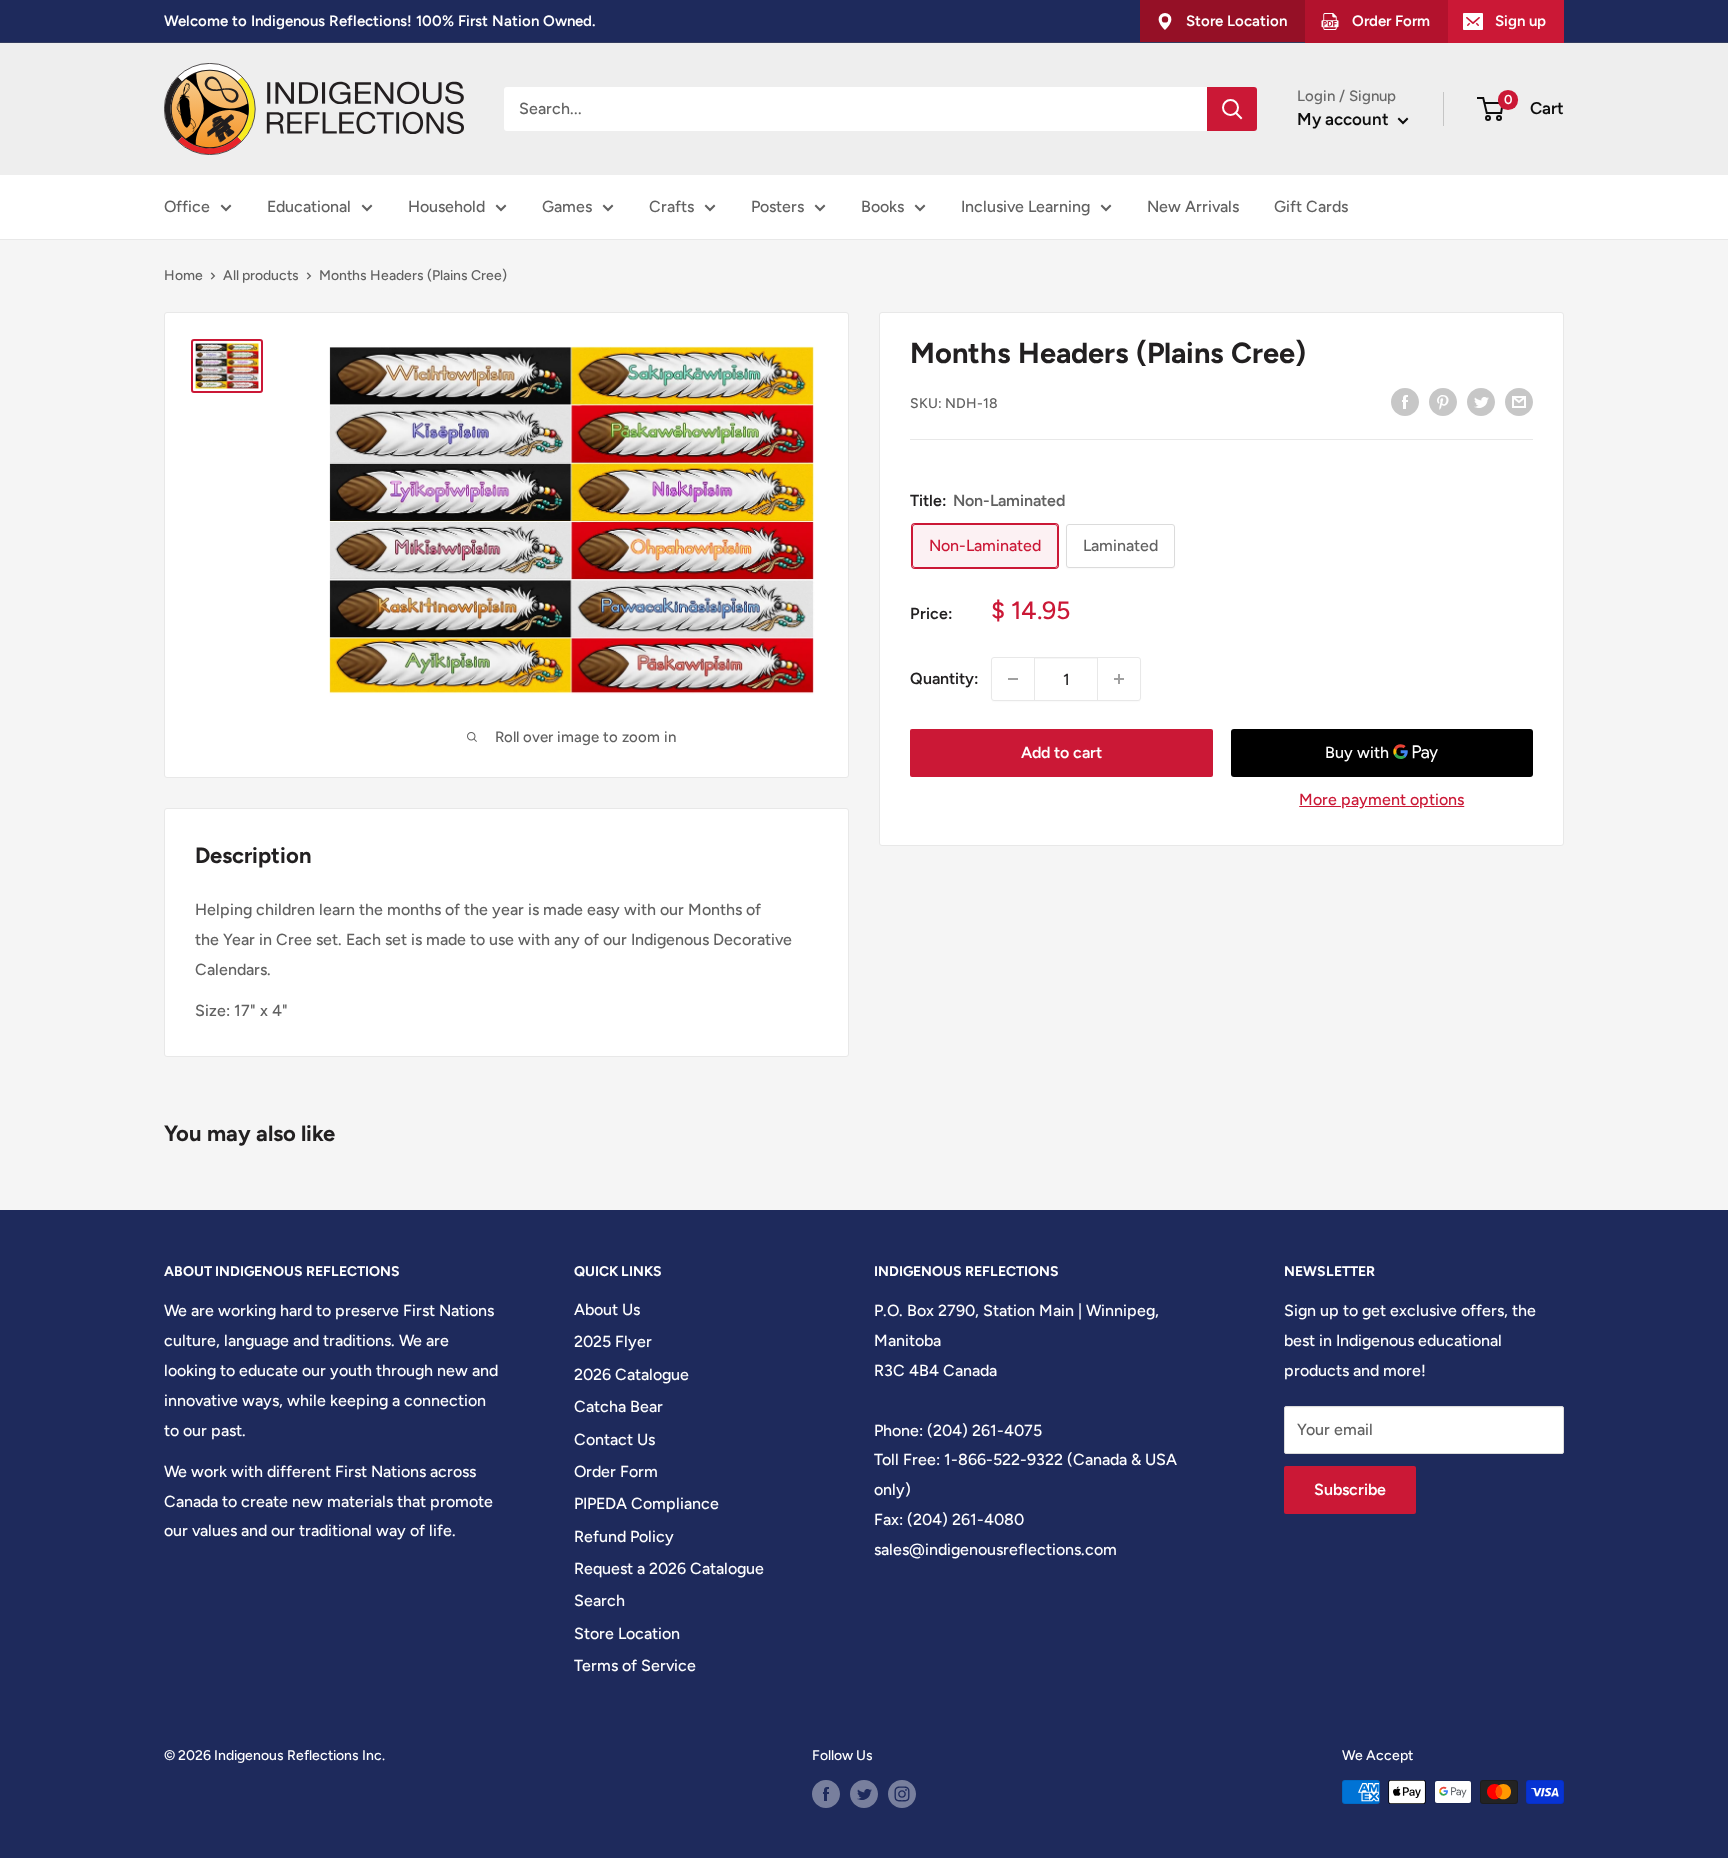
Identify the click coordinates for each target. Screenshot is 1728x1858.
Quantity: (944, 678)
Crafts (671, 206)
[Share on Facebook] (1405, 401)
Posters (777, 206)
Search (599, 1600)
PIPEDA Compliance (646, 1503)
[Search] (1232, 109)
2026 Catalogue (631, 1374)
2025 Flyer (613, 1341)
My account (1345, 119)
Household (446, 206)
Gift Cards (1311, 206)
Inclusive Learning (1025, 206)
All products (261, 275)
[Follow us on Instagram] (902, 1794)
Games (567, 206)
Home (183, 275)
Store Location (627, 1633)
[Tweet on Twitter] (1481, 401)
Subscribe (1350, 1489)
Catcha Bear (618, 1406)
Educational (309, 206)
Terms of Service (635, 1665)
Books (882, 206)
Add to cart (1061, 752)
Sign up (1520, 21)
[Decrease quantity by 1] (1013, 679)
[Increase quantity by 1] (1119, 679)
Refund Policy (624, 1536)
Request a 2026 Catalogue (669, 1568)
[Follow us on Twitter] (864, 1794)
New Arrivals (1193, 206)
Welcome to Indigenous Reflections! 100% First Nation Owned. (379, 21)
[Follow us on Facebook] (826, 1794)
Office (187, 206)
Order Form (616, 1471)
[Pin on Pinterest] (1443, 401)
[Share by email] (1519, 401)
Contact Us (614, 1439)
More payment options (1381, 799)
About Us (607, 1309)
